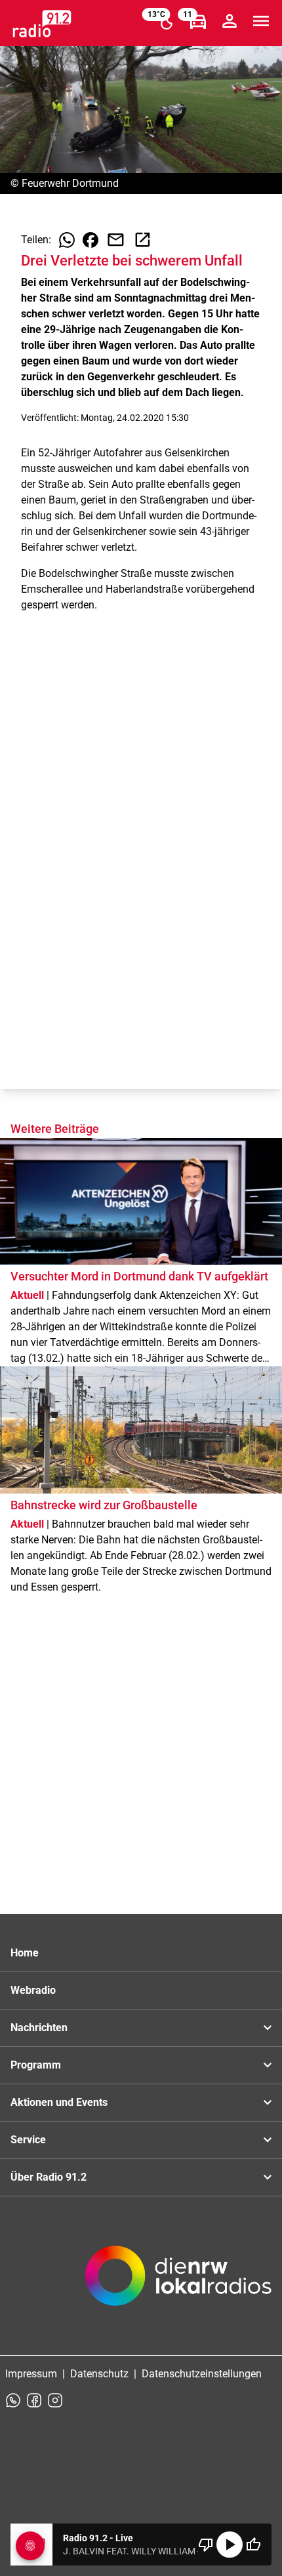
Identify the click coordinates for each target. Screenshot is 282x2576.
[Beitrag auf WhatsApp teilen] (67, 240)
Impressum (31, 2374)
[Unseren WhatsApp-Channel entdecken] (13, 2400)
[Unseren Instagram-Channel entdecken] (55, 2400)
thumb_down (206, 2545)
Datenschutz (99, 2374)
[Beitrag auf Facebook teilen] (91, 240)
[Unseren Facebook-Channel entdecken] (34, 2400)
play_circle (230, 2545)
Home (25, 1953)
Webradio (33, 1990)
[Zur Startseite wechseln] (42, 24)
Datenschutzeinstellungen (202, 2374)
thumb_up (253, 2545)
